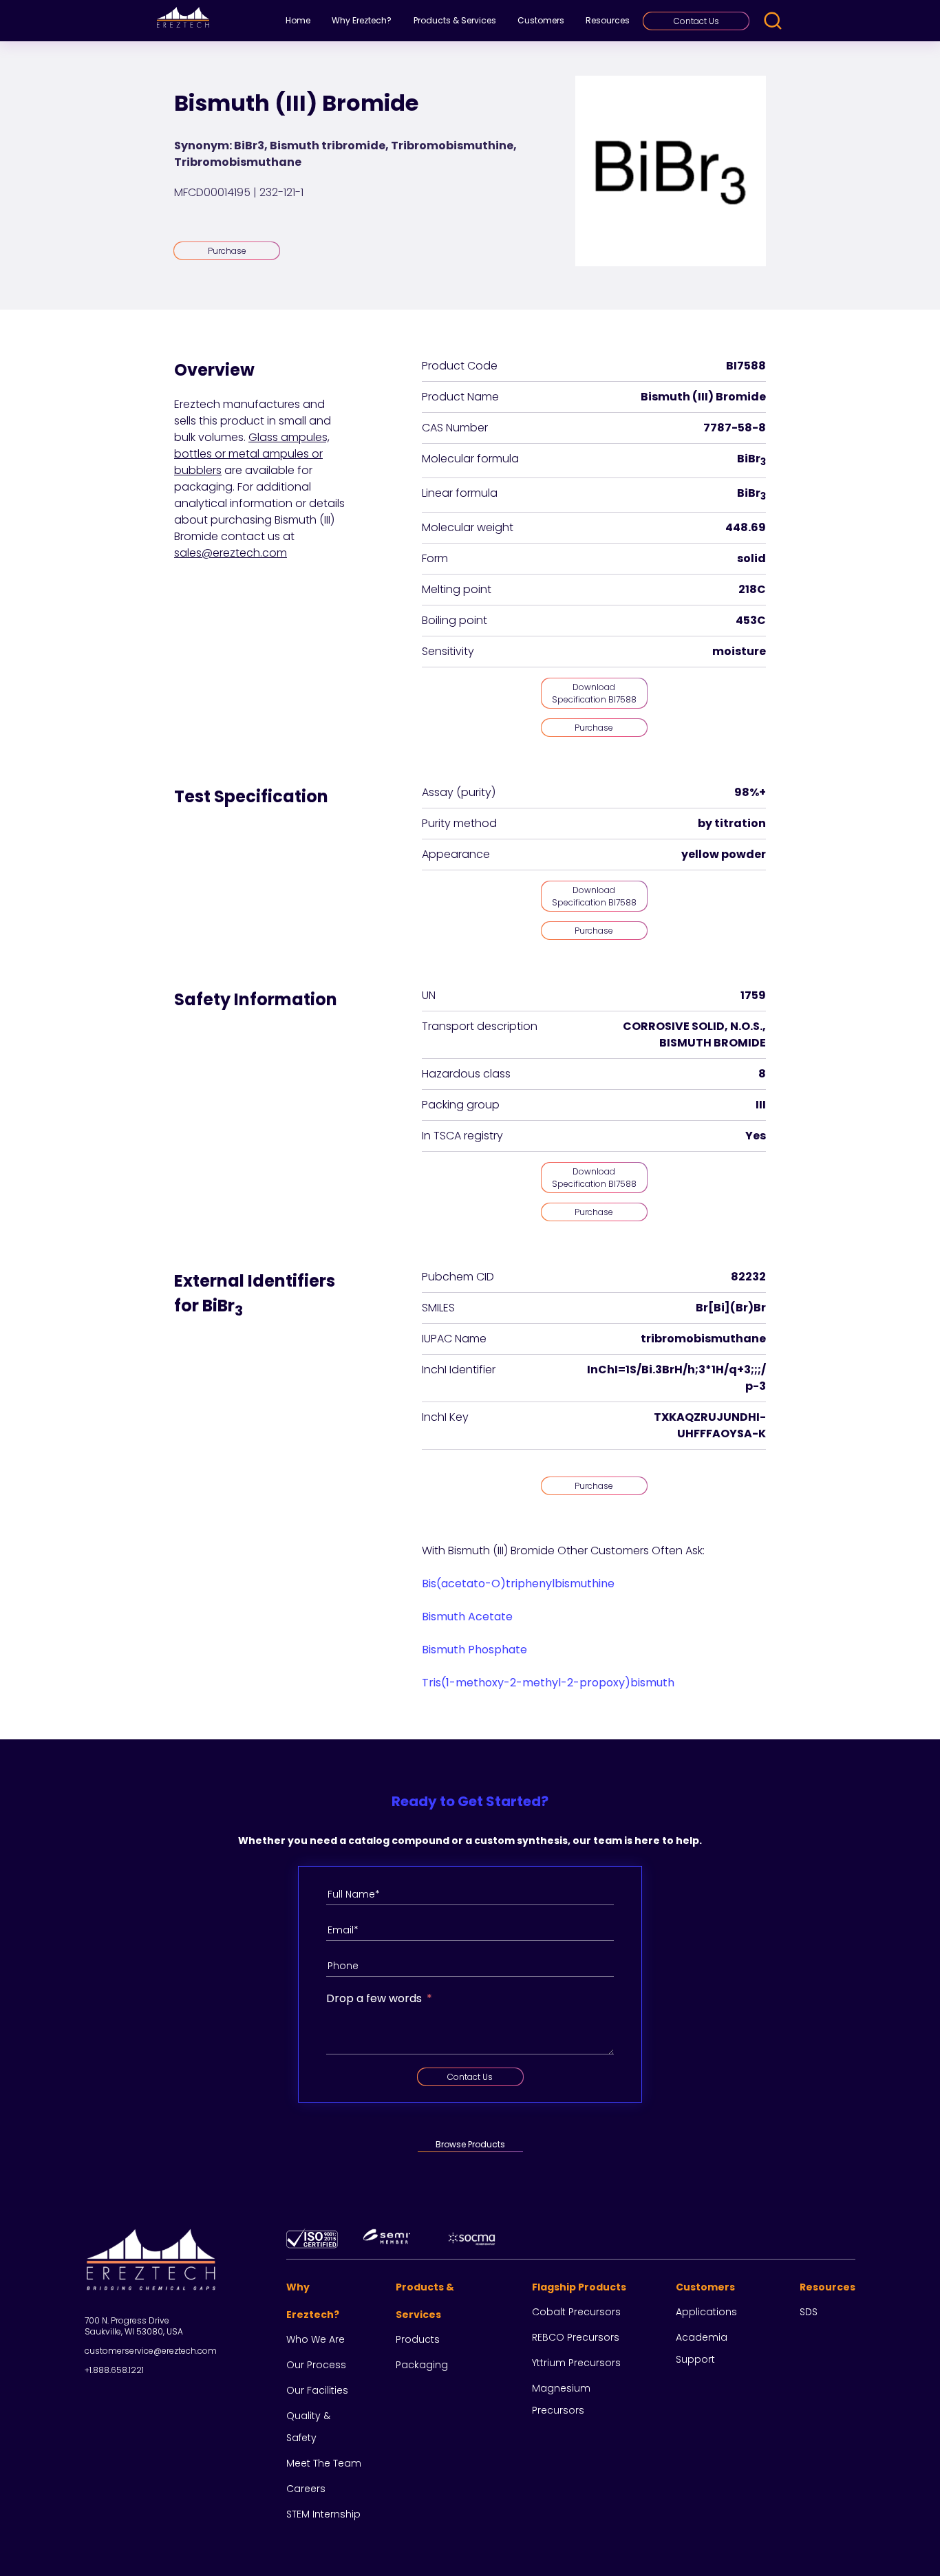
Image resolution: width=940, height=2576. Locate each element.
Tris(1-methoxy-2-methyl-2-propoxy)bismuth (548, 1683)
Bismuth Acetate (467, 1617)
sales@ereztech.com (231, 553)
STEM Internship (323, 2514)
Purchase (227, 251)
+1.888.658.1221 (114, 2370)
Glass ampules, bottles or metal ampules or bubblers (252, 454)
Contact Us (696, 21)
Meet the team (324, 2463)
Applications (706, 2312)
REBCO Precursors (576, 2337)
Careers (306, 2489)
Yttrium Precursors (576, 2363)
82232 (748, 1277)
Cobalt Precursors (576, 2312)
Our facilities (317, 2390)
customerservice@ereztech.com (151, 2351)
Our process (316, 2365)
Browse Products (470, 2144)
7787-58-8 (735, 428)
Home (298, 20)
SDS (809, 2312)
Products (418, 2339)
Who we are (316, 2339)
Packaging (422, 2365)
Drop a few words (374, 1998)
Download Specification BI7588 (594, 693)
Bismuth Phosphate (474, 1650)
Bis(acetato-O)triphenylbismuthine (518, 1584)
